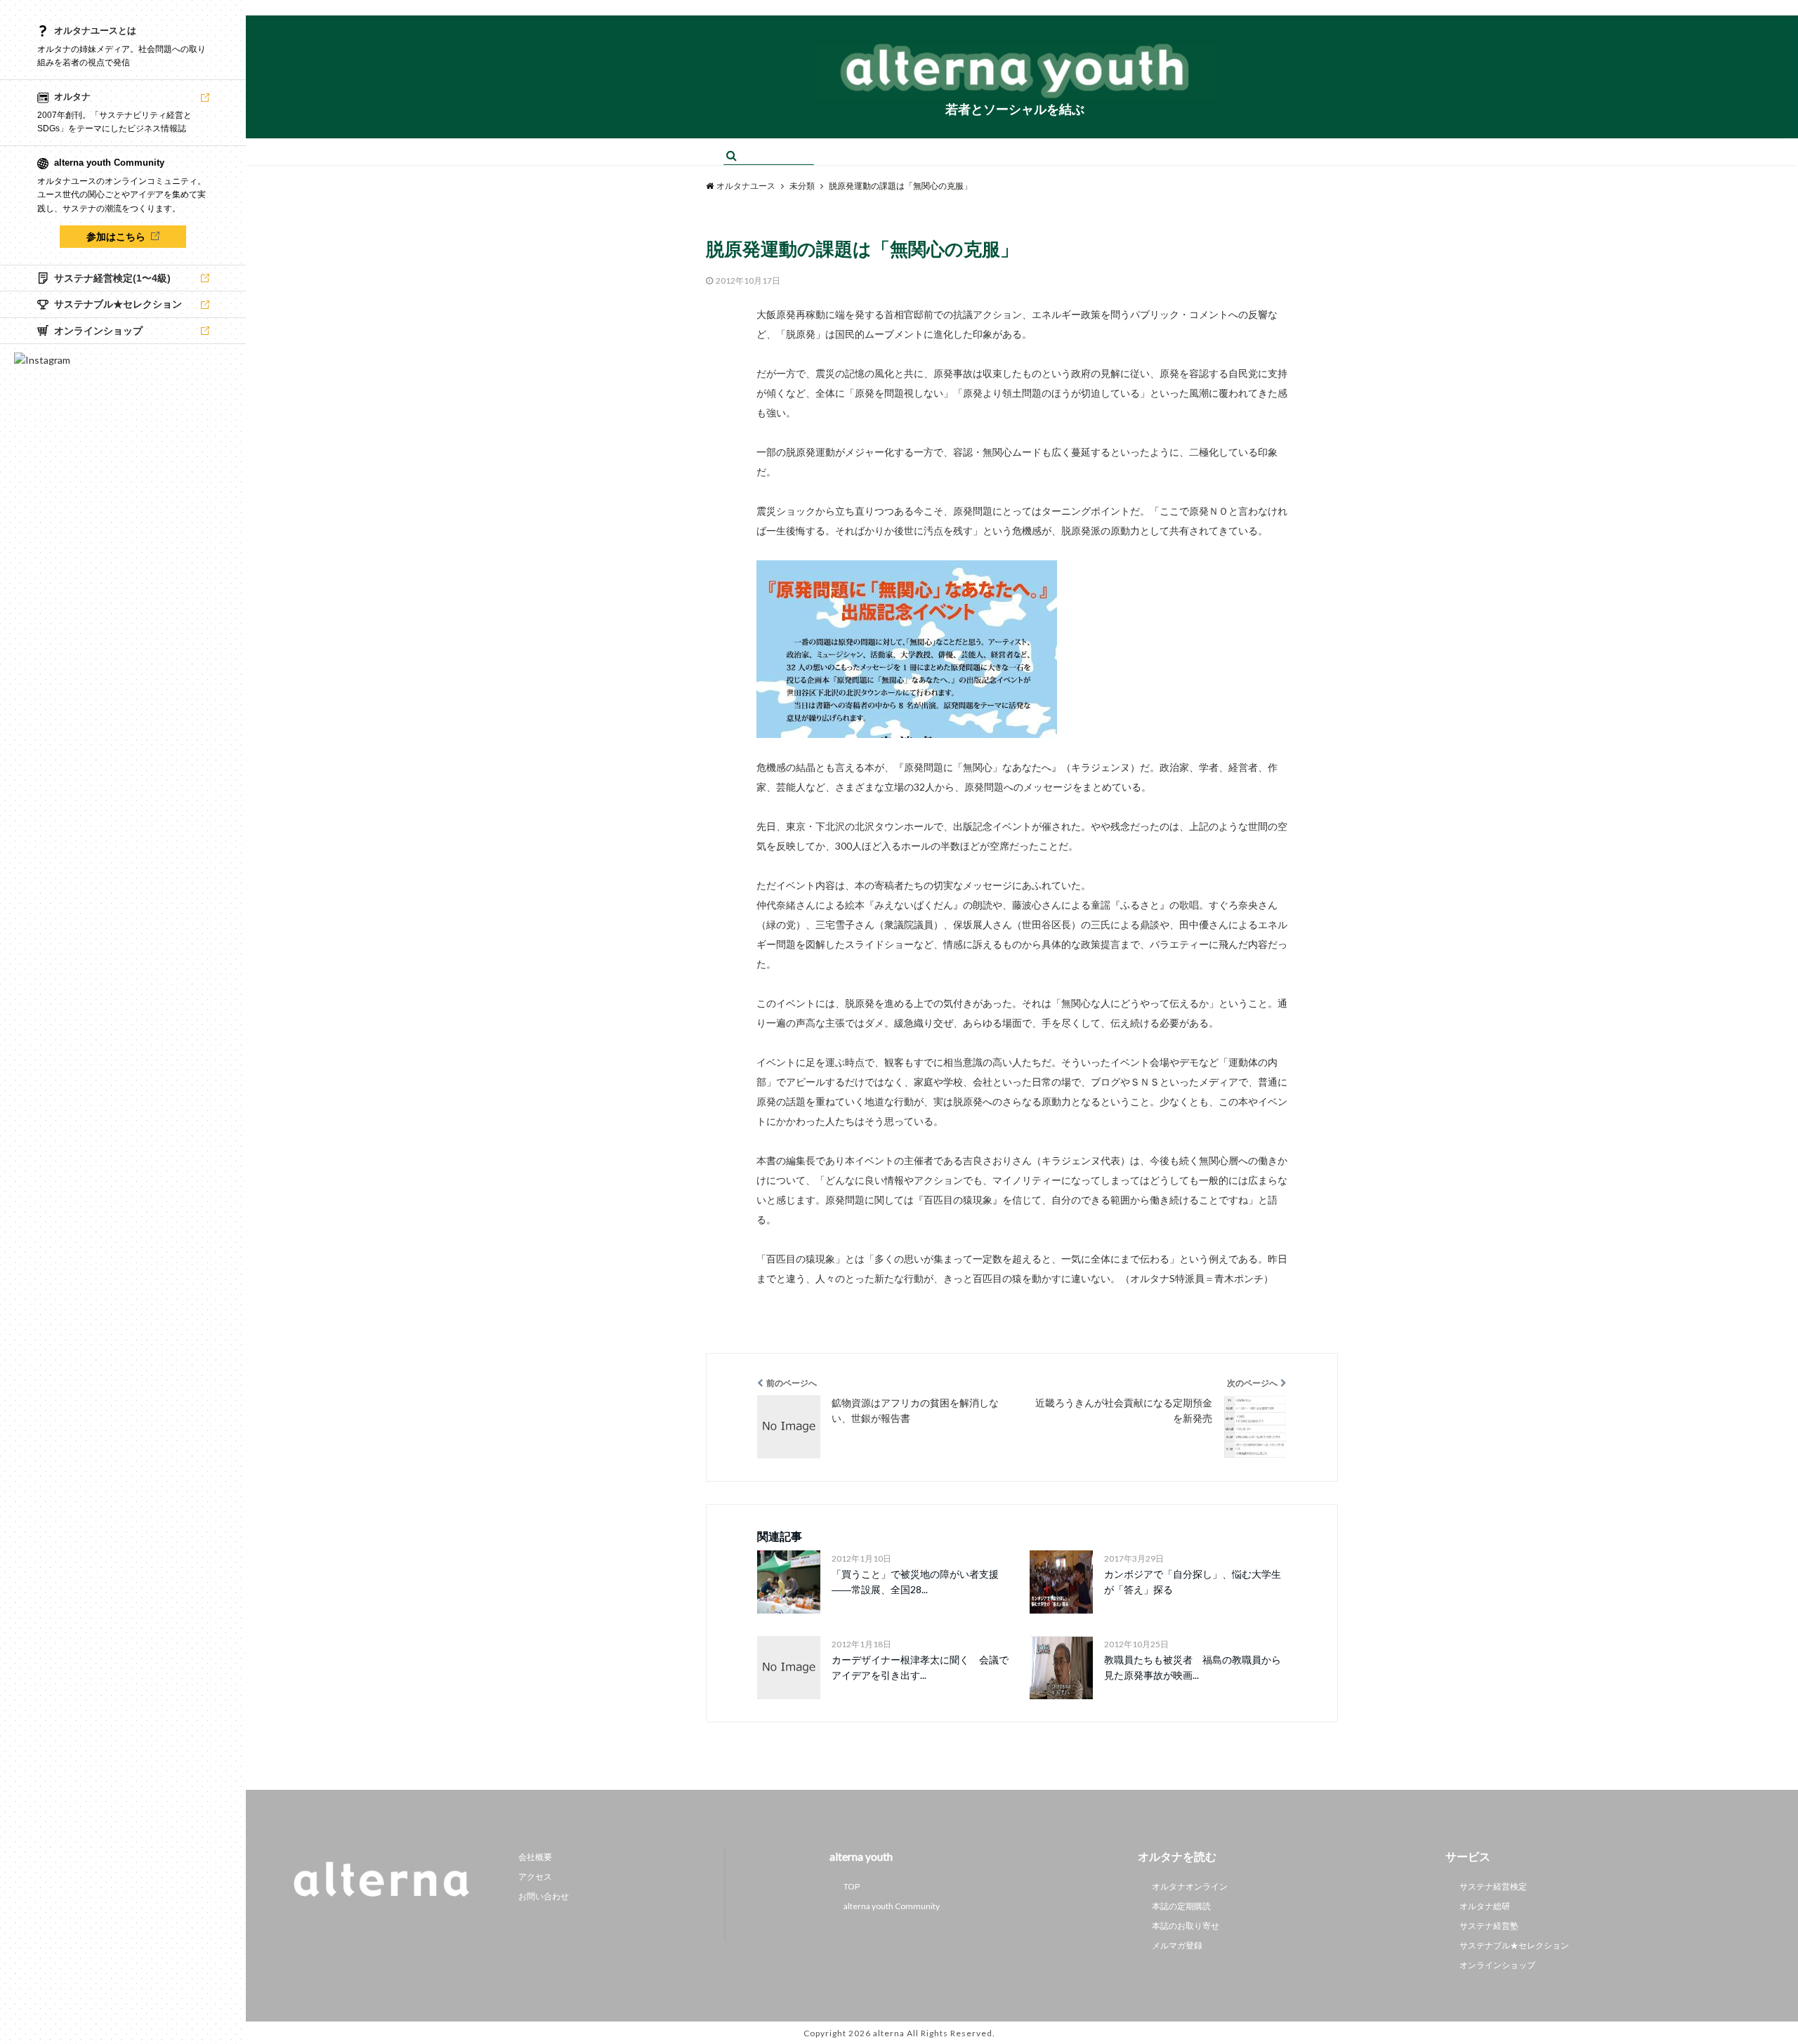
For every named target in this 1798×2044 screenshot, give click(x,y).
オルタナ (72, 97)
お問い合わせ (544, 1896)
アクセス (535, 1877)
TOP (852, 1886)
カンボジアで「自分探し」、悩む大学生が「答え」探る (1193, 1582)
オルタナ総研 (1485, 1906)
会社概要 (535, 1857)
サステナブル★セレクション (1514, 1945)
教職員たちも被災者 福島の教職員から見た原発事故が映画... (1193, 1667)
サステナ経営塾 (1489, 1926)
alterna (889, 2033)
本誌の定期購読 (1181, 1906)
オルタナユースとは (95, 31)
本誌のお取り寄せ (1186, 1926)
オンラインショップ (1497, 1965)
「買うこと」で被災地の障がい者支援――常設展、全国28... (915, 1582)
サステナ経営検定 (1493, 1886)
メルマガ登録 (1177, 1945)
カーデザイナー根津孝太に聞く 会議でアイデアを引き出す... (920, 1667)
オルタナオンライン (1190, 1886)
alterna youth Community (892, 1906)
